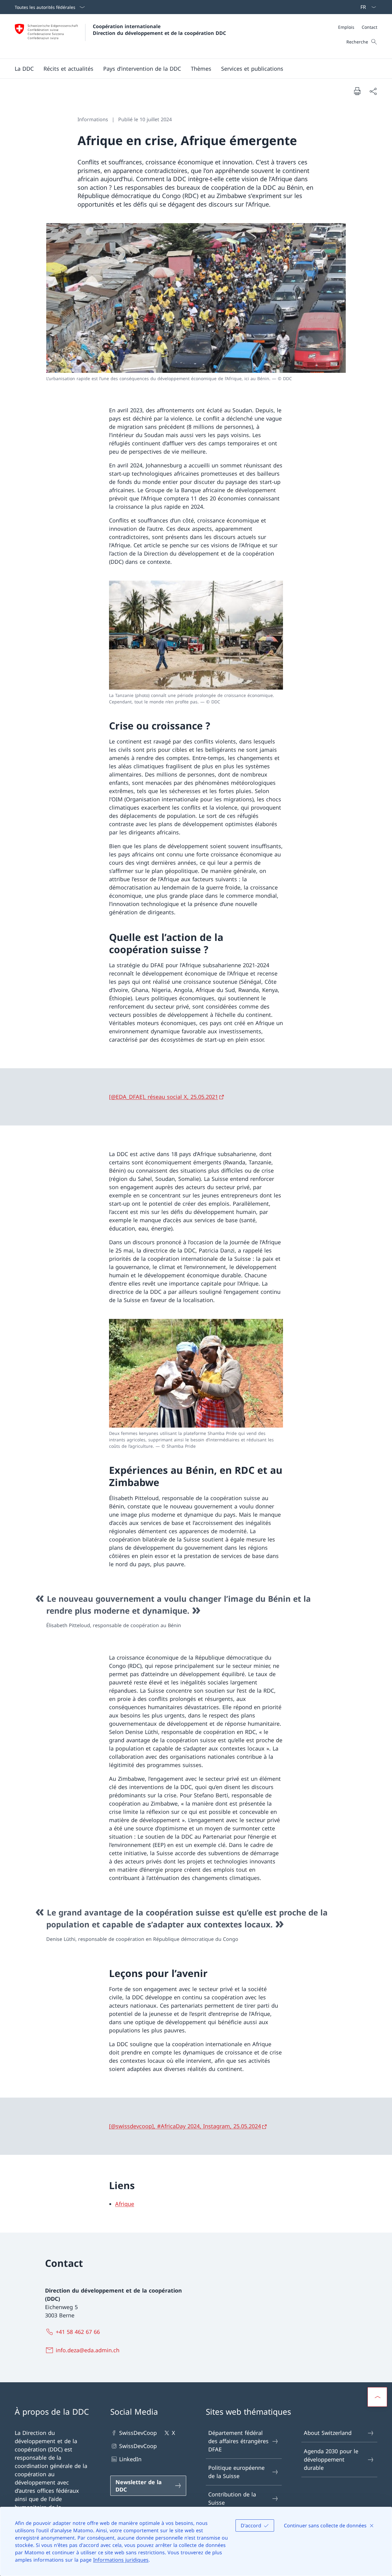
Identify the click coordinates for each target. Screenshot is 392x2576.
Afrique (125, 2204)
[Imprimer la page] (357, 91)
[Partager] (373, 91)
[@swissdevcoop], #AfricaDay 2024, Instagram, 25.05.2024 (185, 2126)
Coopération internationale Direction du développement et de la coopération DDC (159, 30)
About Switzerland (328, 2433)
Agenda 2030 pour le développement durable (331, 2459)
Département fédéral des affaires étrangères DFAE (238, 2441)
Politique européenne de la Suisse (236, 2472)
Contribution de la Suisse (232, 2498)
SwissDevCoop (138, 2433)
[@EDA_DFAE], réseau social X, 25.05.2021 (164, 1097)
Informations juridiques (121, 2560)
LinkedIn (130, 2459)
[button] (24, 69)
